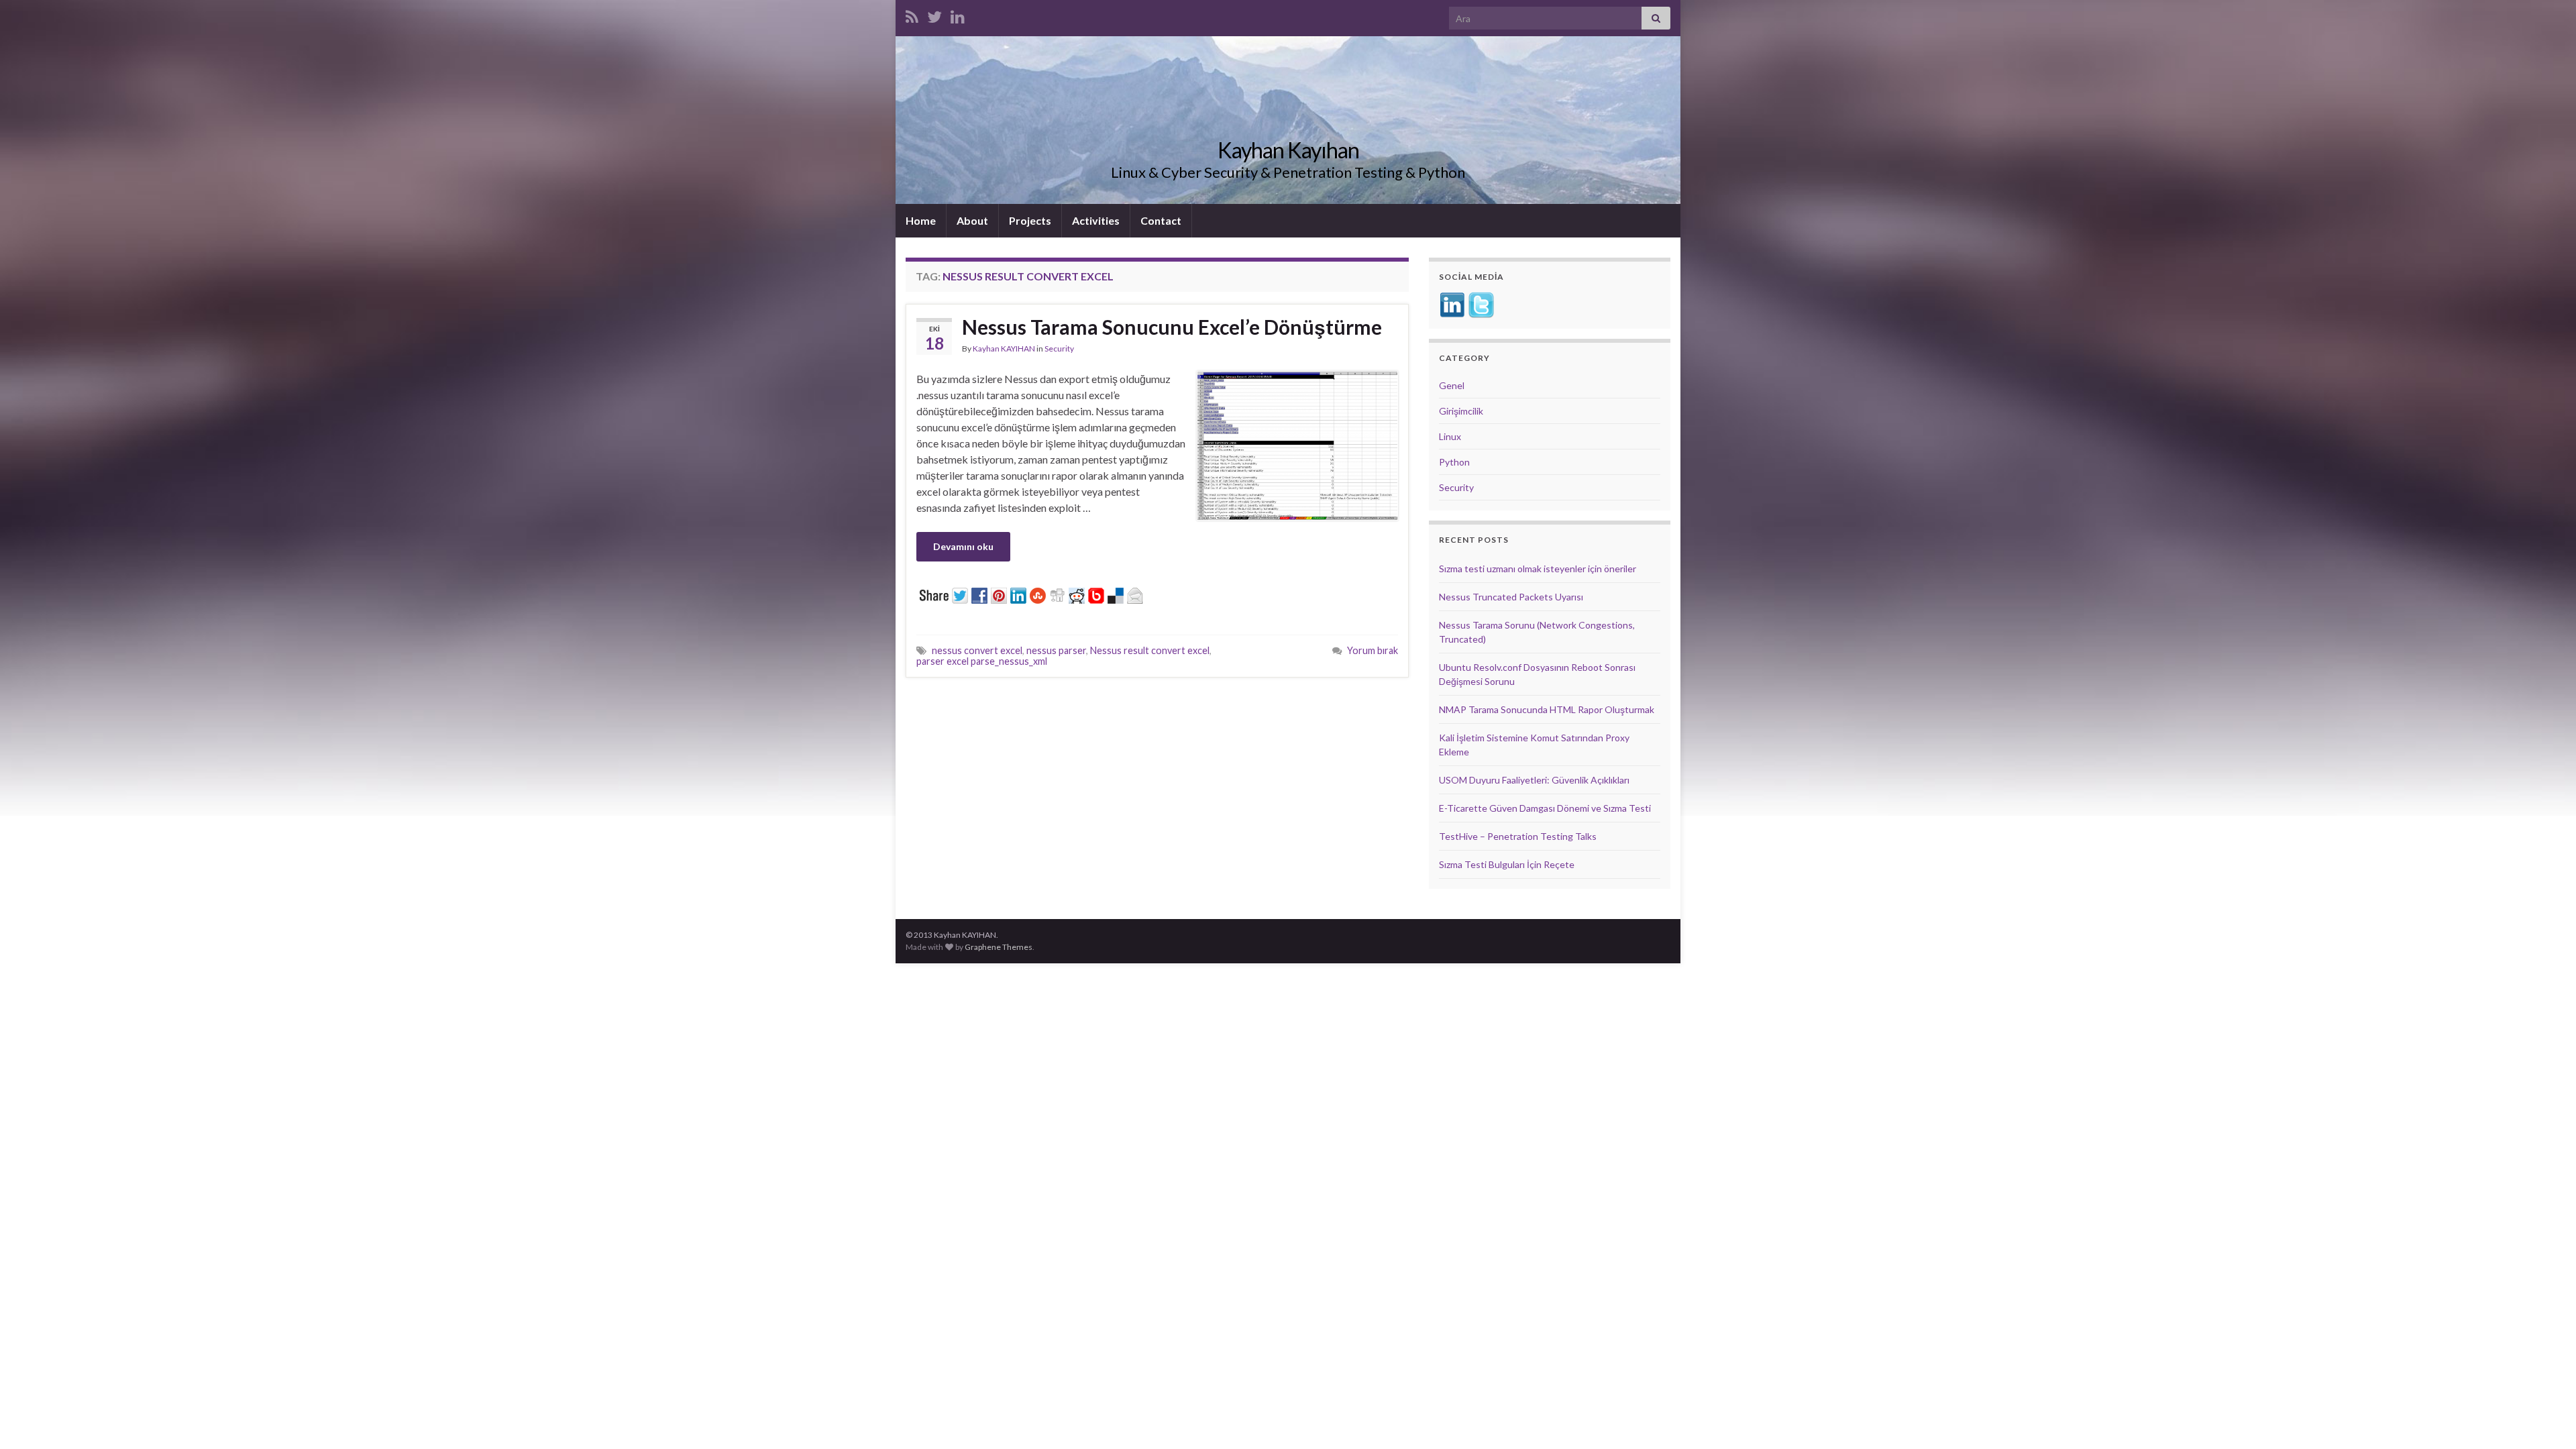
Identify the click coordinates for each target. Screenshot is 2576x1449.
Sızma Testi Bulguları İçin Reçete (1507, 864)
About (972, 220)
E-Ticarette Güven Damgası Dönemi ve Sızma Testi (1545, 808)
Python (1454, 462)
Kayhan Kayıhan (1288, 150)
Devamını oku (963, 546)
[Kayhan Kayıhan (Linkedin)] (958, 14)
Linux (1450, 436)
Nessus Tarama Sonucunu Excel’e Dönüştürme (1172, 327)
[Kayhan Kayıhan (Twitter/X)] (934, 14)
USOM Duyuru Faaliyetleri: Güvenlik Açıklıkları (1534, 780)
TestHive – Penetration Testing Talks (1518, 836)
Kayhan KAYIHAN (1004, 348)
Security (1059, 348)
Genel (1452, 385)
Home (921, 220)
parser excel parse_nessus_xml (982, 661)
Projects (1030, 220)
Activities (1096, 220)
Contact (1161, 220)
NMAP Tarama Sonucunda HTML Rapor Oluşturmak (1547, 709)
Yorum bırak (1373, 650)
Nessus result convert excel (1150, 650)
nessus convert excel (977, 650)
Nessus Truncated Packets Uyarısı (1511, 597)
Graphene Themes (999, 947)
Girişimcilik (1461, 411)
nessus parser (1056, 650)
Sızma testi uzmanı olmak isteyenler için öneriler (1538, 569)
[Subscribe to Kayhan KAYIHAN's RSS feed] (912, 14)
